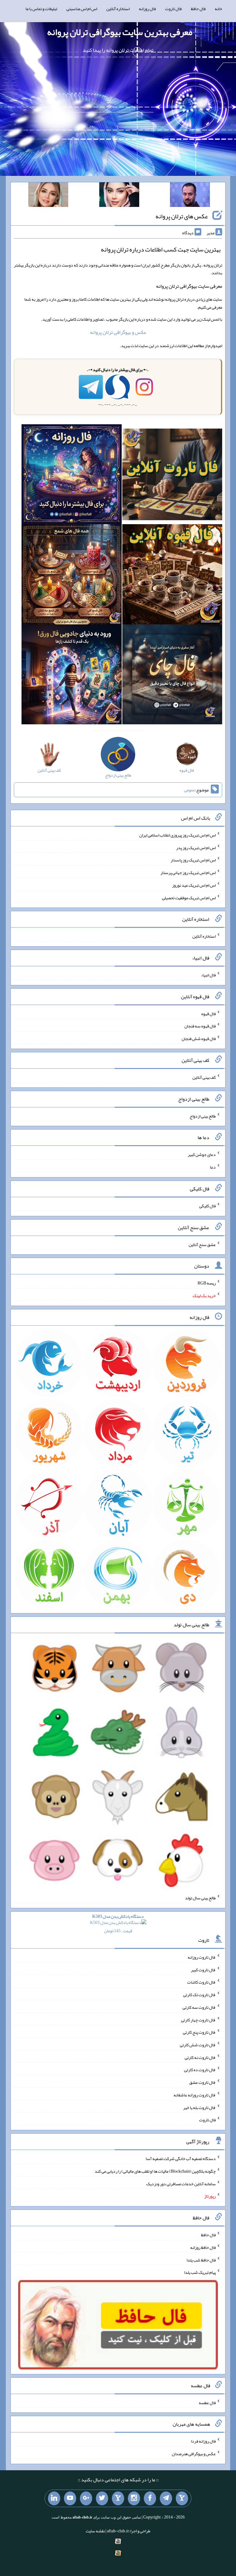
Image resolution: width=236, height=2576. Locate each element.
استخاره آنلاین (118, 9)
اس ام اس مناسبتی (82, 9)
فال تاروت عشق (203, 2082)
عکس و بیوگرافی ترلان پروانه (118, 332)
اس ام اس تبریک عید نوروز (194, 885)
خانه (218, 9)
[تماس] (118, 2499)
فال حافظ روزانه (203, 2247)
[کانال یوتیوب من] (70, 2499)
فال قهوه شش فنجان (199, 1039)
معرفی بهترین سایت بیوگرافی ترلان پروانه (120, 32)
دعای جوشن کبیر (202, 1154)
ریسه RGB (207, 1283)
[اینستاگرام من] (134, 2499)
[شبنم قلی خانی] (48, 196)
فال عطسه (207, 2402)
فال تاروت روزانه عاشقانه (195, 2095)
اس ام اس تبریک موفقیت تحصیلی (189, 897)
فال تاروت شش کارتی (198, 2045)
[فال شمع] (71, 576)
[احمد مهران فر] (190, 196)
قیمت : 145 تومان (118, 1923)
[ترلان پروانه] (119, 196)
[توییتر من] (102, 2499)
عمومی (190, 790)
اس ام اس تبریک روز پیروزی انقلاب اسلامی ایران (177, 835)
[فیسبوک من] (150, 2499)
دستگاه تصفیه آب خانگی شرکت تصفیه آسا (181, 2159)
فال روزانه (147, 9)
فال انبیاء (208, 975)
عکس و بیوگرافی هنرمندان (194, 2454)
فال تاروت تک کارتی (199, 1995)
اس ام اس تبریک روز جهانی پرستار (188, 873)
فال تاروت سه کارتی (199, 2007)
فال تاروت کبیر (203, 1969)
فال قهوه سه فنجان (200, 1026)
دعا (213, 1167)
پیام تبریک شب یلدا (200, 2272)
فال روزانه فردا (203, 2441)
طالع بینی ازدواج (203, 1116)
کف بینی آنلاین (204, 1077)
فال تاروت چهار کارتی (198, 2020)
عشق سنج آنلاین (202, 1244)
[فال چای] (172, 676)
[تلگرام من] (166, 2499)
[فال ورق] (71, 676)
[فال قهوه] (172, 576)
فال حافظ (198, 9)
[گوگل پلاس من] (86, 2499)
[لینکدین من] (54, 2499)
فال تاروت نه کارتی (200, 2057)
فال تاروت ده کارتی (200, 2070)
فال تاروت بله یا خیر (199, 2107)
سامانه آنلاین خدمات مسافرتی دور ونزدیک (181, 2183)
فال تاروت (173, 9)
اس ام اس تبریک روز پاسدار (193, 860)
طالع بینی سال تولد (200, 1898)
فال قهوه (208, 1013)
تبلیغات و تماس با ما (41, 9)
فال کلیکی (207, 1206)
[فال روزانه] (71, 476)
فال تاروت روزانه (202, 1957)
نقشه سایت (95, 2531)
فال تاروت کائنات (201, 1982)
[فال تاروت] (172, 476)
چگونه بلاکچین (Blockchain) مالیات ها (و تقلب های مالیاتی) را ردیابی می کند (155, 2171)
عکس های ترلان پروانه (182, 216)
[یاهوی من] (182, 2499)
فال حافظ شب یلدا (201, 2260)
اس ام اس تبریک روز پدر (196, 847)
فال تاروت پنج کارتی (199, 2032)
